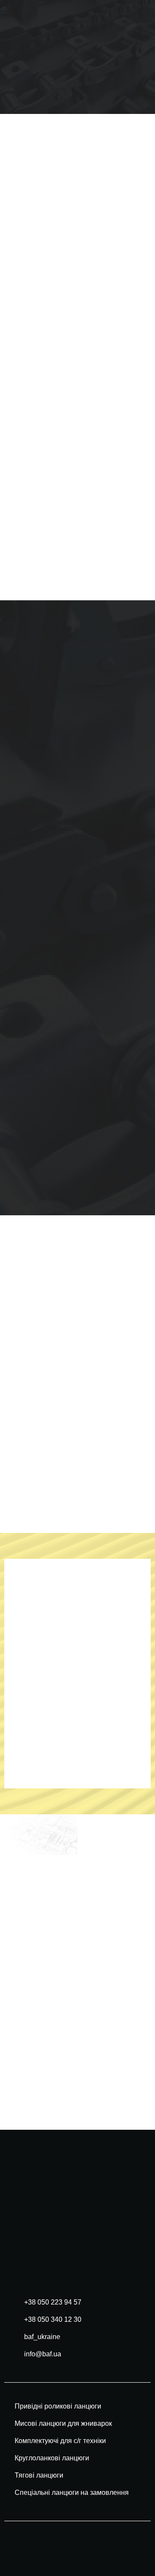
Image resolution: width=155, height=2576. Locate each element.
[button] (136, 57)
